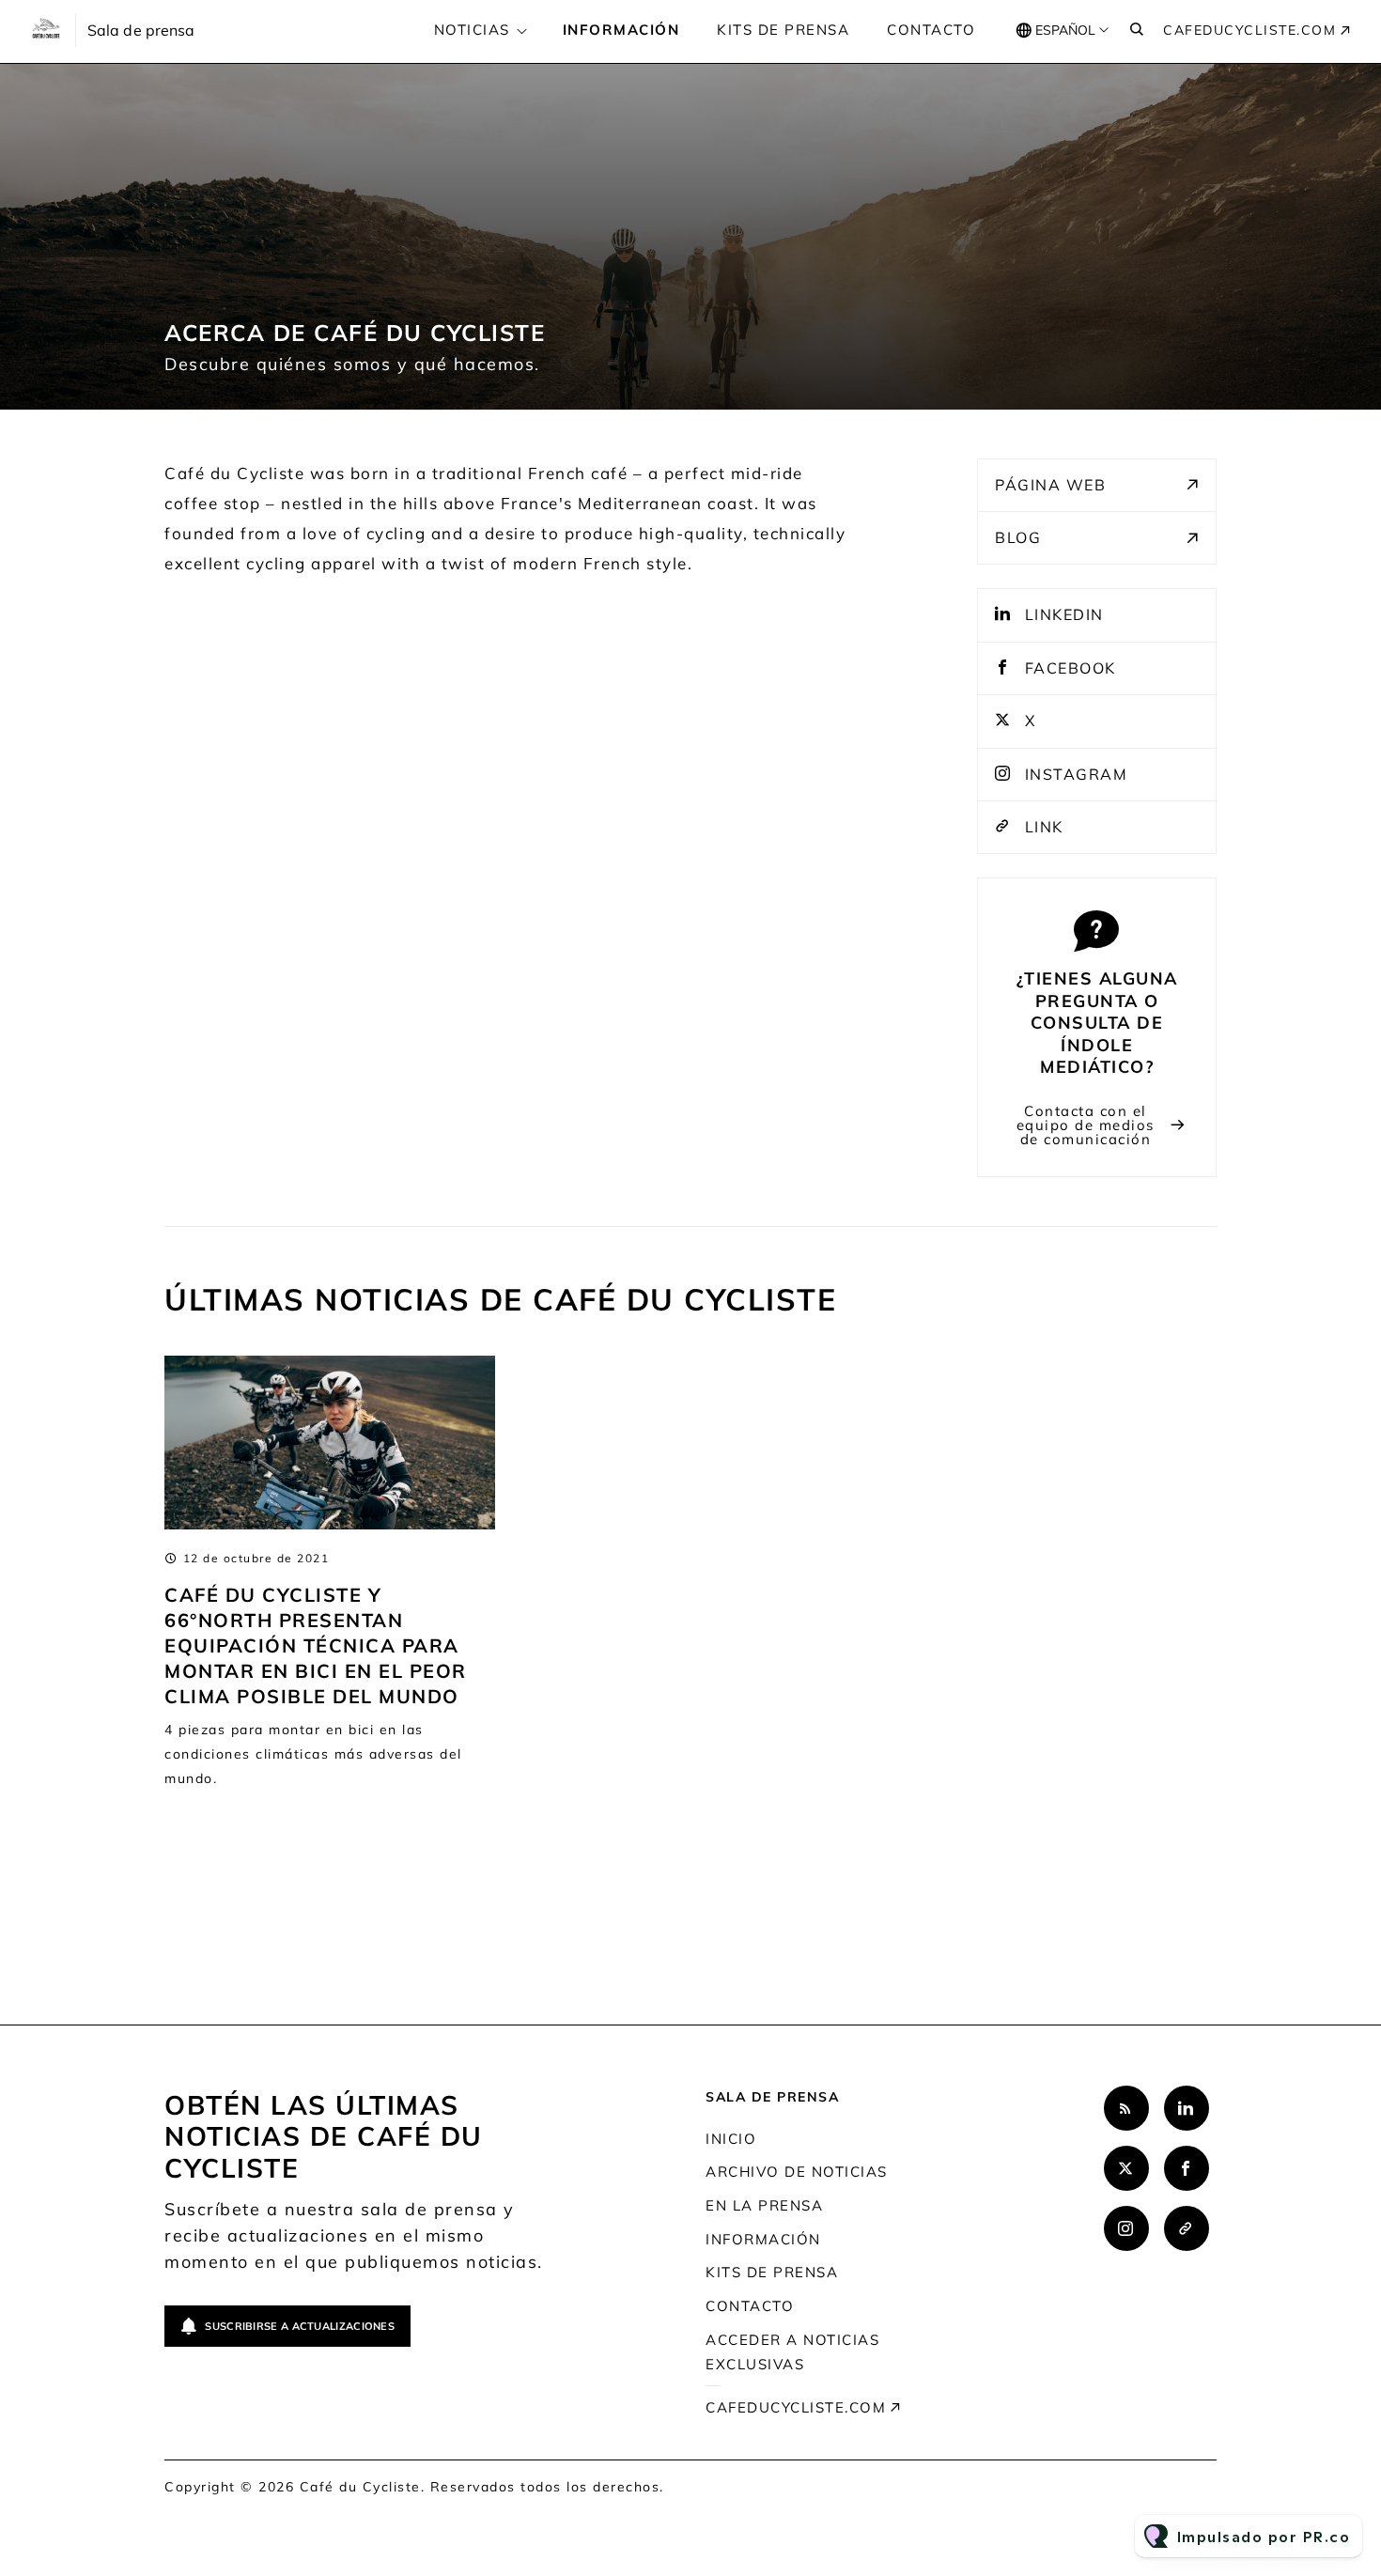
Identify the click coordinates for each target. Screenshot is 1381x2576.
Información (621, 30)
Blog (1018, 537)
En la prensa (764, 2205)
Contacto (931, 30)
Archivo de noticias (797, 2172)
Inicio (731, 2139)
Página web (1050, 485)
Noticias (472, 30)
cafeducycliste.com (1249, 30)
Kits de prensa (783, 30)
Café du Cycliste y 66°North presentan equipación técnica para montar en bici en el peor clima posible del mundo (316, 1645)
